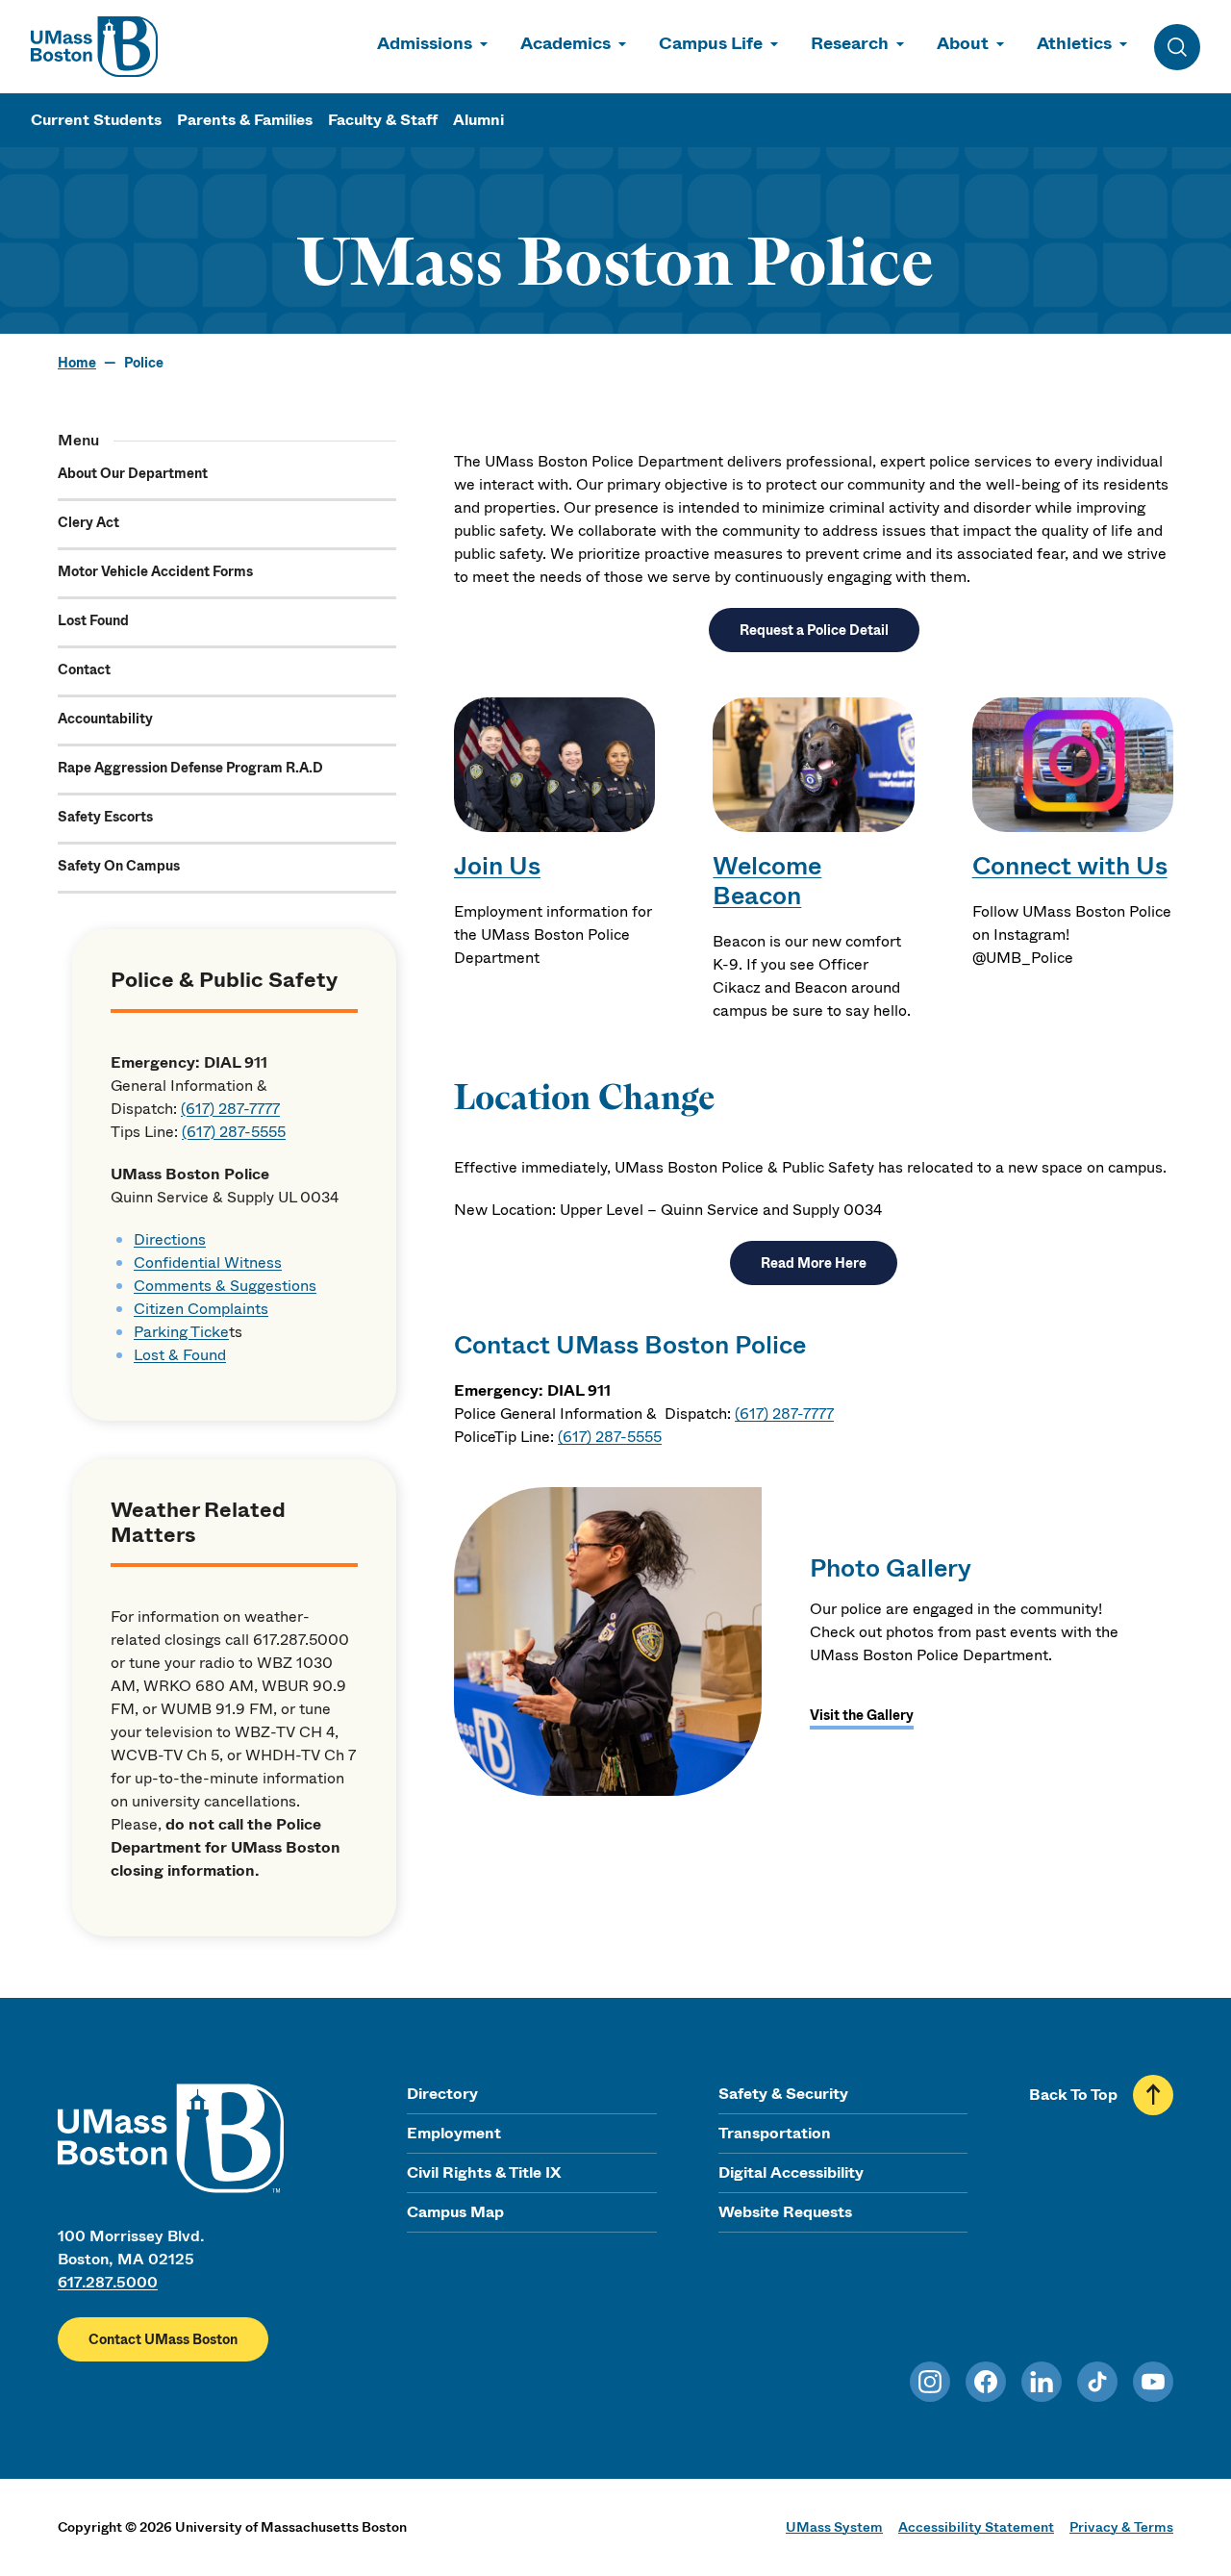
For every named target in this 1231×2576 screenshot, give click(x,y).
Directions (170, 1239)
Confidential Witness (208, 1263)
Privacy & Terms (1121, 2527)
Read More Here (814, 1263)
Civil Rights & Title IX (484, 2172)
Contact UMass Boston (163, 2339)
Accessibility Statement (976, 2527)
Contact (84, 669)
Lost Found (93, 620)
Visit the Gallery (862, 1715)
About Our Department (133, 473)
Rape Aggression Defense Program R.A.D (190, 768)
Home (77, 363)
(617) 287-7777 (230, 1109)
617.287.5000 (108, 2282)
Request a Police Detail (814, 630)
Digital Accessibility (791, 2172)
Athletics (1074, 43)
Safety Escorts (105, 817)
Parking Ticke (181, 1332)
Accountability (105, 719)
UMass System (834, 2527)
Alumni (478, 120)
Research (850, 43)
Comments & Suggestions (225, 1286)
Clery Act (88, 522)
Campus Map (455, 2212)
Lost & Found (180, 1355)
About (963, 43)
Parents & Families (245, 120)
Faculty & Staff (383, 120)
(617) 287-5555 (234, 1132)
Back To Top (1073, 2095)
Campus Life (711, 43)
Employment (454, 2133)
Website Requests (785, 2212)
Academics (565, 43)
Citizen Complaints (201, 1309)
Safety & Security (783, 2094)
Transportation (775, 2133)
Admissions (425, 43)
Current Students (96, 120)
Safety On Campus (119, 866)
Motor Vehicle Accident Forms (155, 571)
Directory (442, 2094)
